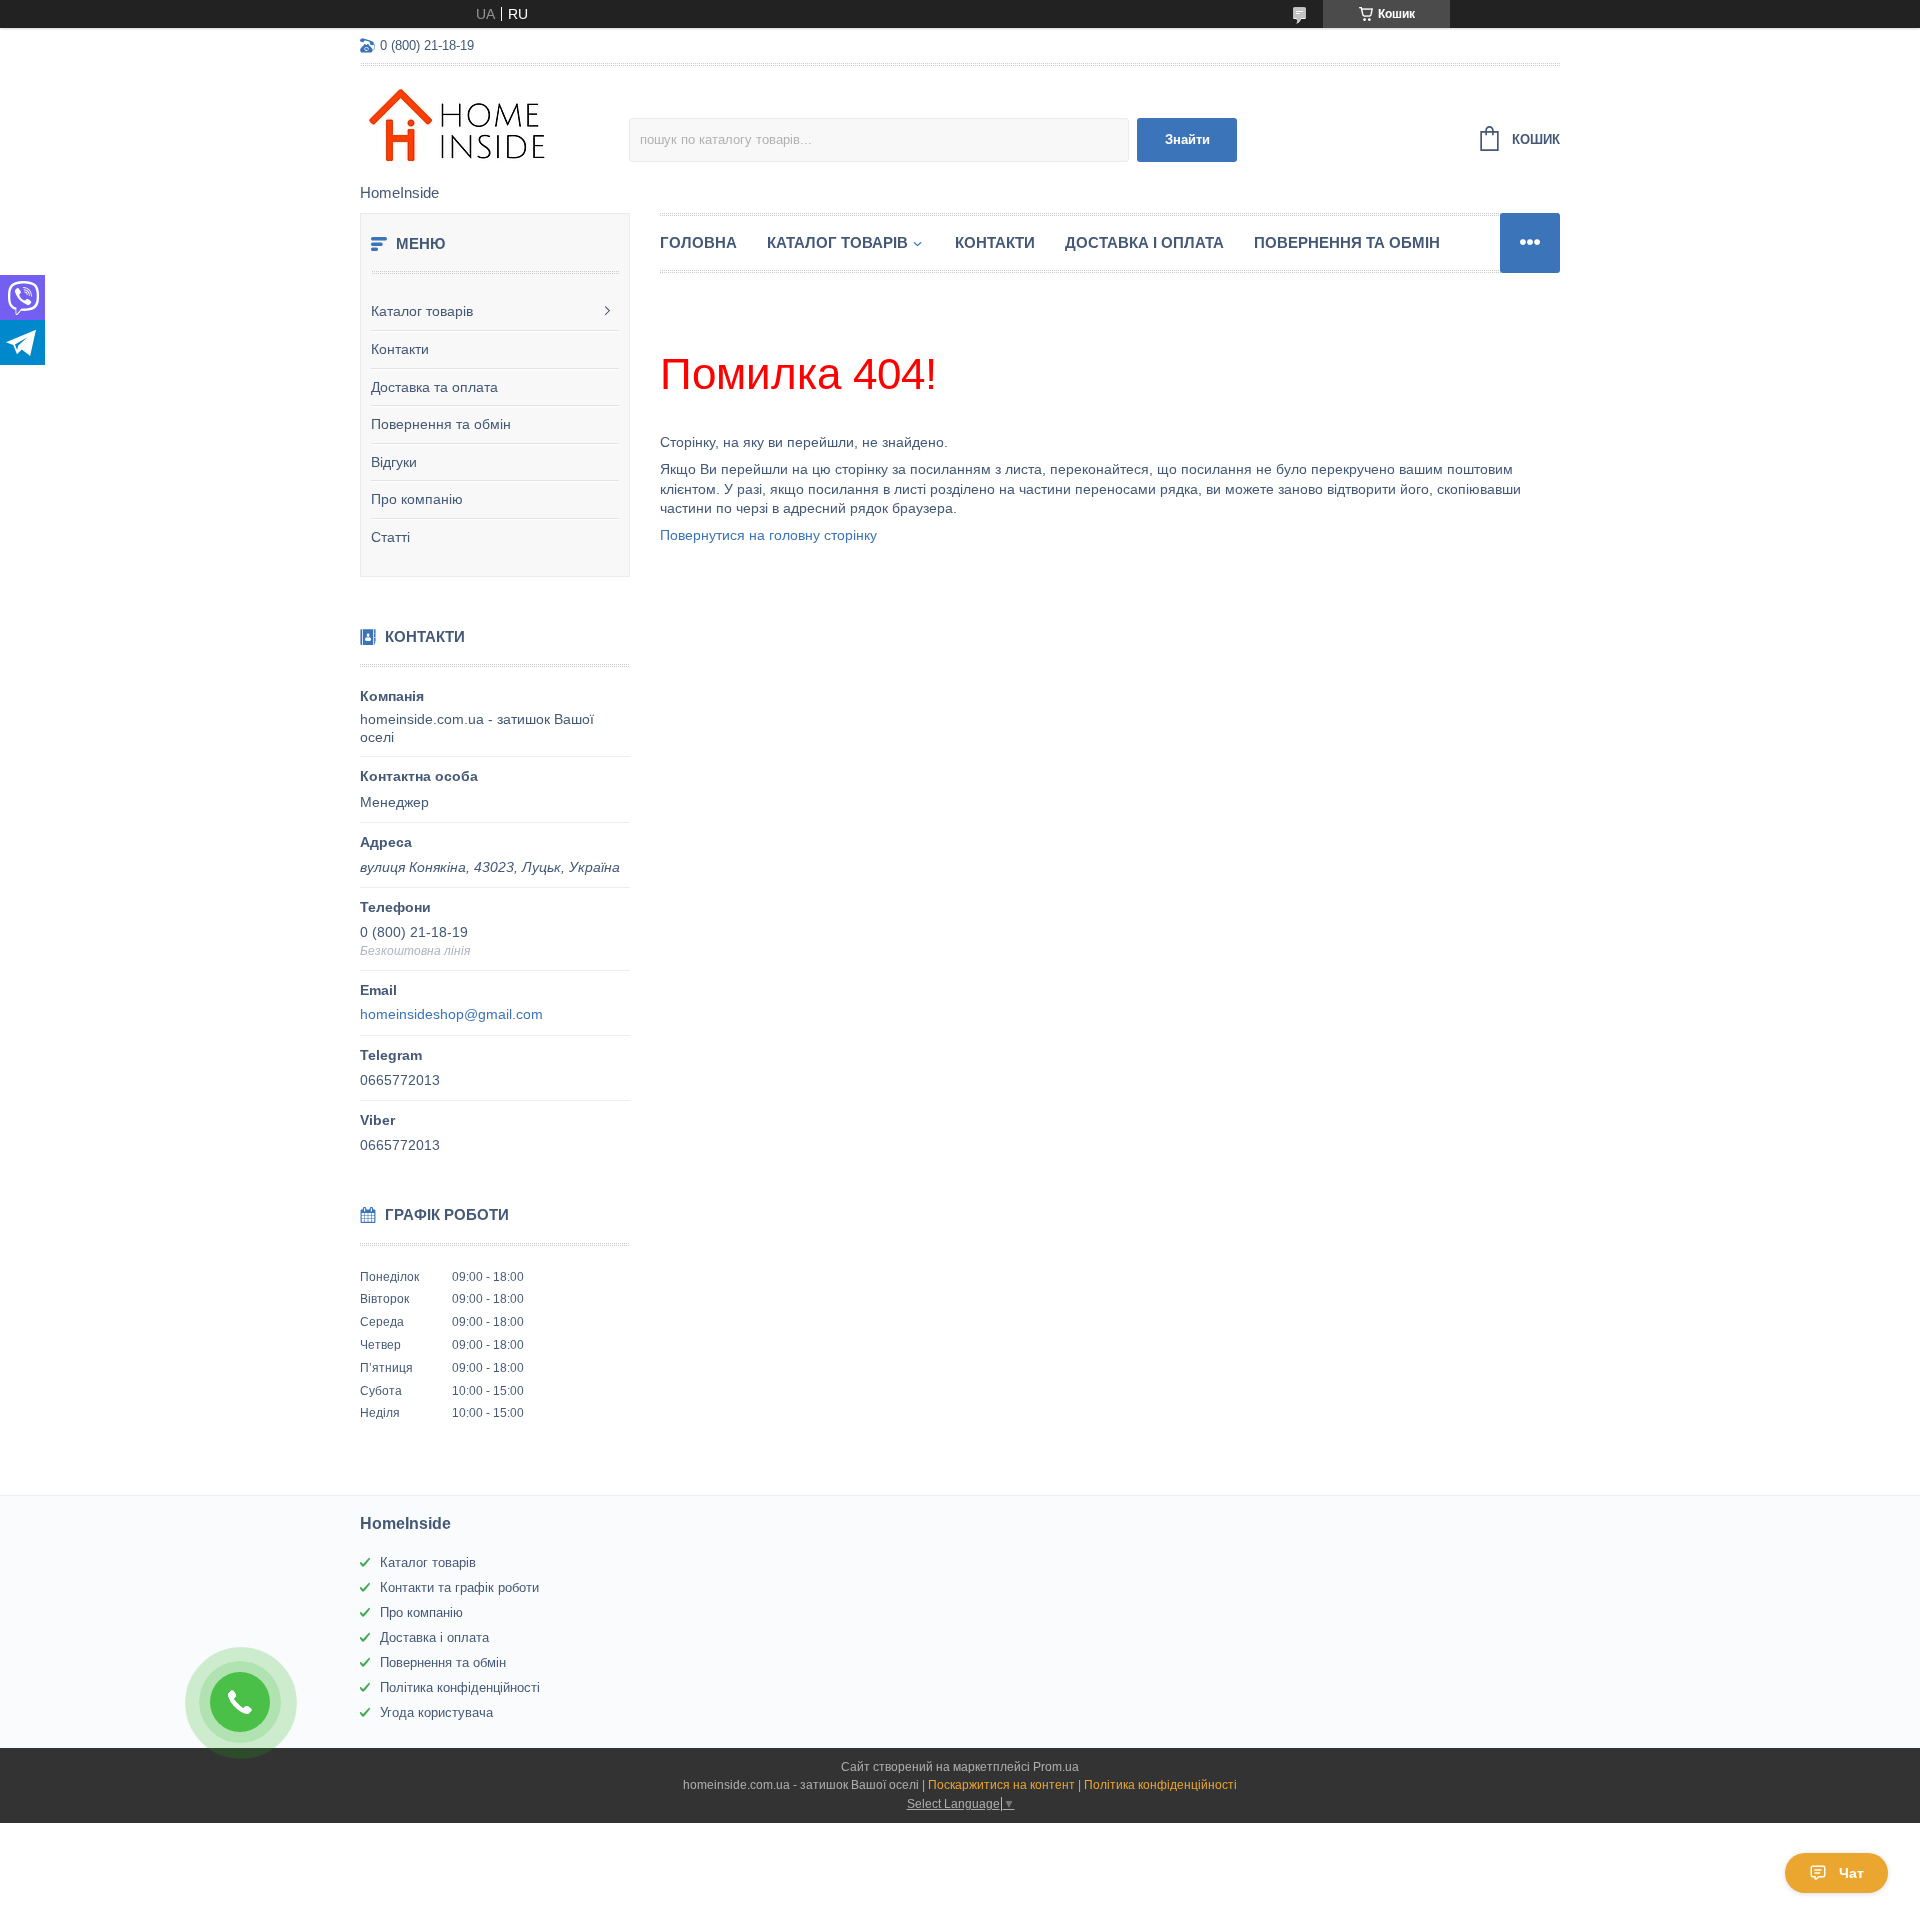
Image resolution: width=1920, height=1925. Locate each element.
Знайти (1187, 139)
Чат (1851, 1873)
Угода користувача (436, 1712)
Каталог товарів (422, 311)
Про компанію (417, 499)
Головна (698, 242)
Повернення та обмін (441, 424)
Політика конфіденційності (460, 1687)
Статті (390, 537)
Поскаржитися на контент (1001, 1785)
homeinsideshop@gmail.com (451, 1014)
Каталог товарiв (837, 242)
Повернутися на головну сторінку (768, 535)
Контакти (400, 349)
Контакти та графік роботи (459, 1587)
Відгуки (394, 462)
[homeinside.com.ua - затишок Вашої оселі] (494, 126)
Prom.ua (1056, 1767)
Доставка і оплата (1144, 242)
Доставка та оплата (434, 387)
